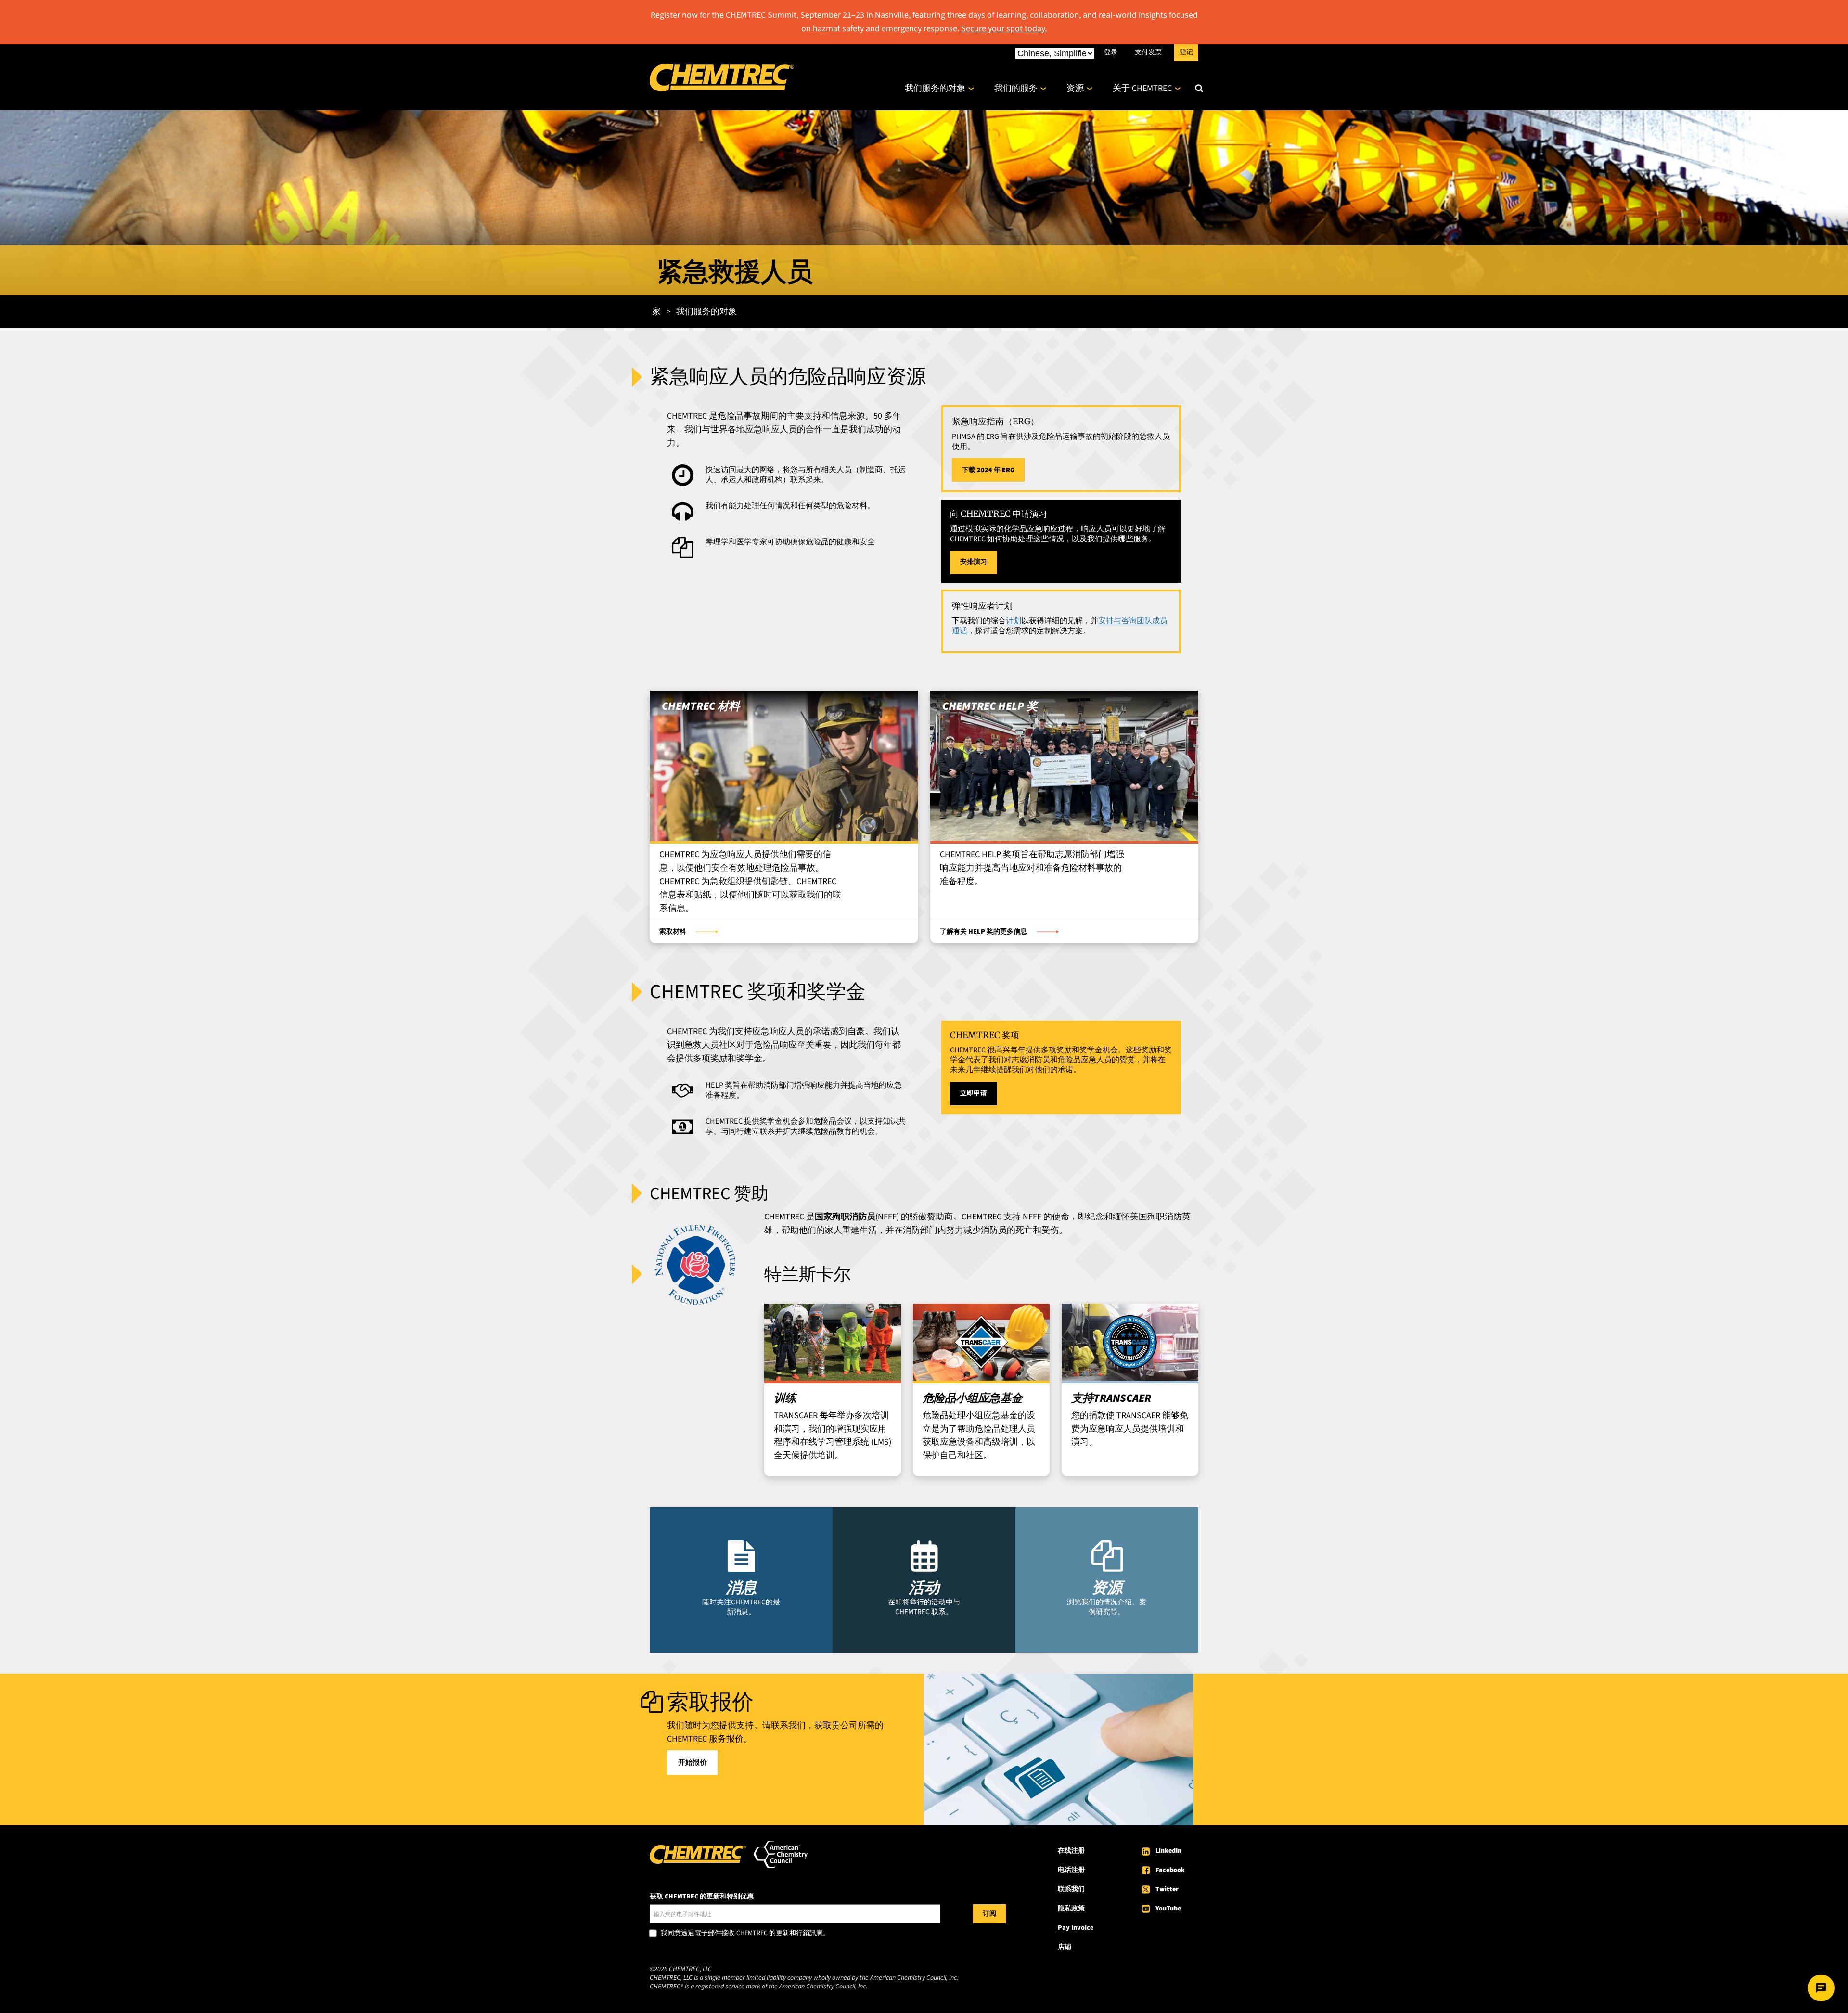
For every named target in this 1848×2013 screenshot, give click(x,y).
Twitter (1167, 1889)
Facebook (1170, 1870)
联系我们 (1071, 1889)
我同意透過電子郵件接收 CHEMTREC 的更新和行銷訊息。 (745, 1934)
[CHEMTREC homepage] (722, 89)
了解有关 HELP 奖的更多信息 (983, 931)
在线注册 (1071, 1851)
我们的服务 (1016, 88)
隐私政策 (1071, 1909)
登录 (1111, 52)
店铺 (1065, 1947)
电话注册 (1071, 1870)
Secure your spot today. (1004, 29)
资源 (1075, 88)
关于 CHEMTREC (1142, 88)
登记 (1186, 52)
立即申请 (974, 1093)
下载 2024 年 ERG (988, 470)
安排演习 (974, 562)
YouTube (1168, 1909)
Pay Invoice (1076, 1928)
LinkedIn (1168, 1851)
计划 (1014, 621)
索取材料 (673, 931)
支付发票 (1148, 52)
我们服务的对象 (935, 88)
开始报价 (693, 1763)
